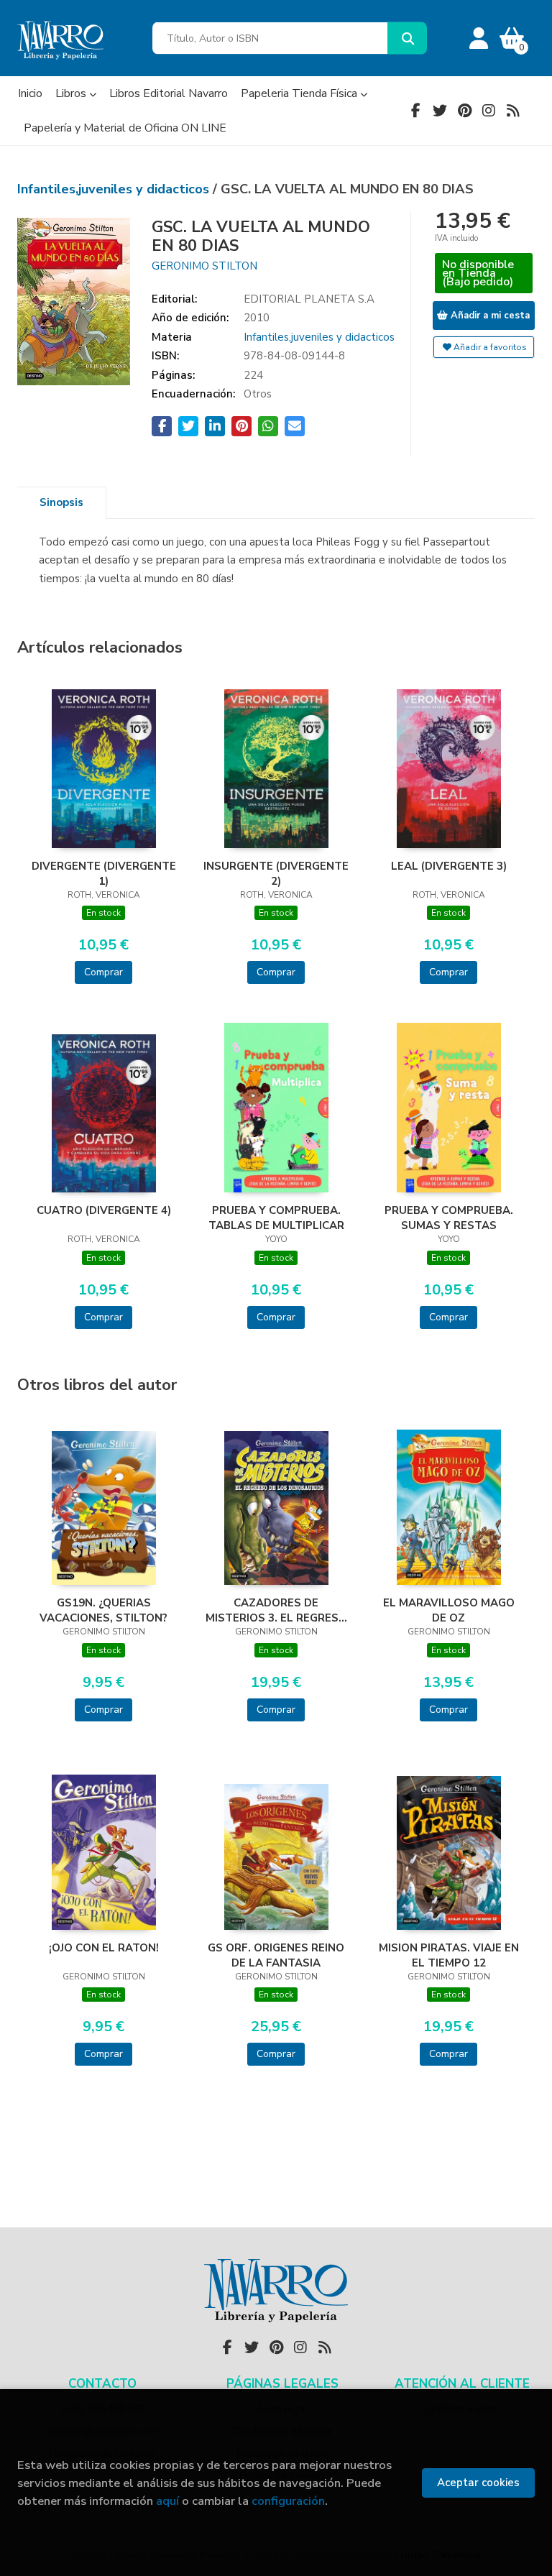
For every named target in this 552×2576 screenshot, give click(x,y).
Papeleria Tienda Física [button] (300, 93)
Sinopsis (61, 502)
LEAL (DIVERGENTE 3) (449, 866)
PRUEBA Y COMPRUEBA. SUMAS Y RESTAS (449, 1218)
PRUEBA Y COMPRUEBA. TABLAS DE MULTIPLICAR (276, 1218)
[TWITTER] (440, 111)
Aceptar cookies (478, 2483)
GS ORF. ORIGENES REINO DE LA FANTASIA (276, 1955)
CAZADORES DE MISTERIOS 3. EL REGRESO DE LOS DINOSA (276, 1610)
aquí (167, 2501)
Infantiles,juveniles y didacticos (115, 189)
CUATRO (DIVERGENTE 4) (104, 1210)
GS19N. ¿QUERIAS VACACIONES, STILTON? (103, 1610)
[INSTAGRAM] (489, 111)
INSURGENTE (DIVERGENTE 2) (276, 873)
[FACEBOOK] (415, 111)
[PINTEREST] (464, 111)
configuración (288, 2501)
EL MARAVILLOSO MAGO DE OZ (449, 1610)
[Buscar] (407, 38)
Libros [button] (72, 93)
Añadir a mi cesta (489, 316)
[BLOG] (513, 111)
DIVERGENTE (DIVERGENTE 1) (104, 873)
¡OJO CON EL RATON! (104, 1948)
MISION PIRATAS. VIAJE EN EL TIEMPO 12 (449, 1955)
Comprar (103, 972)
